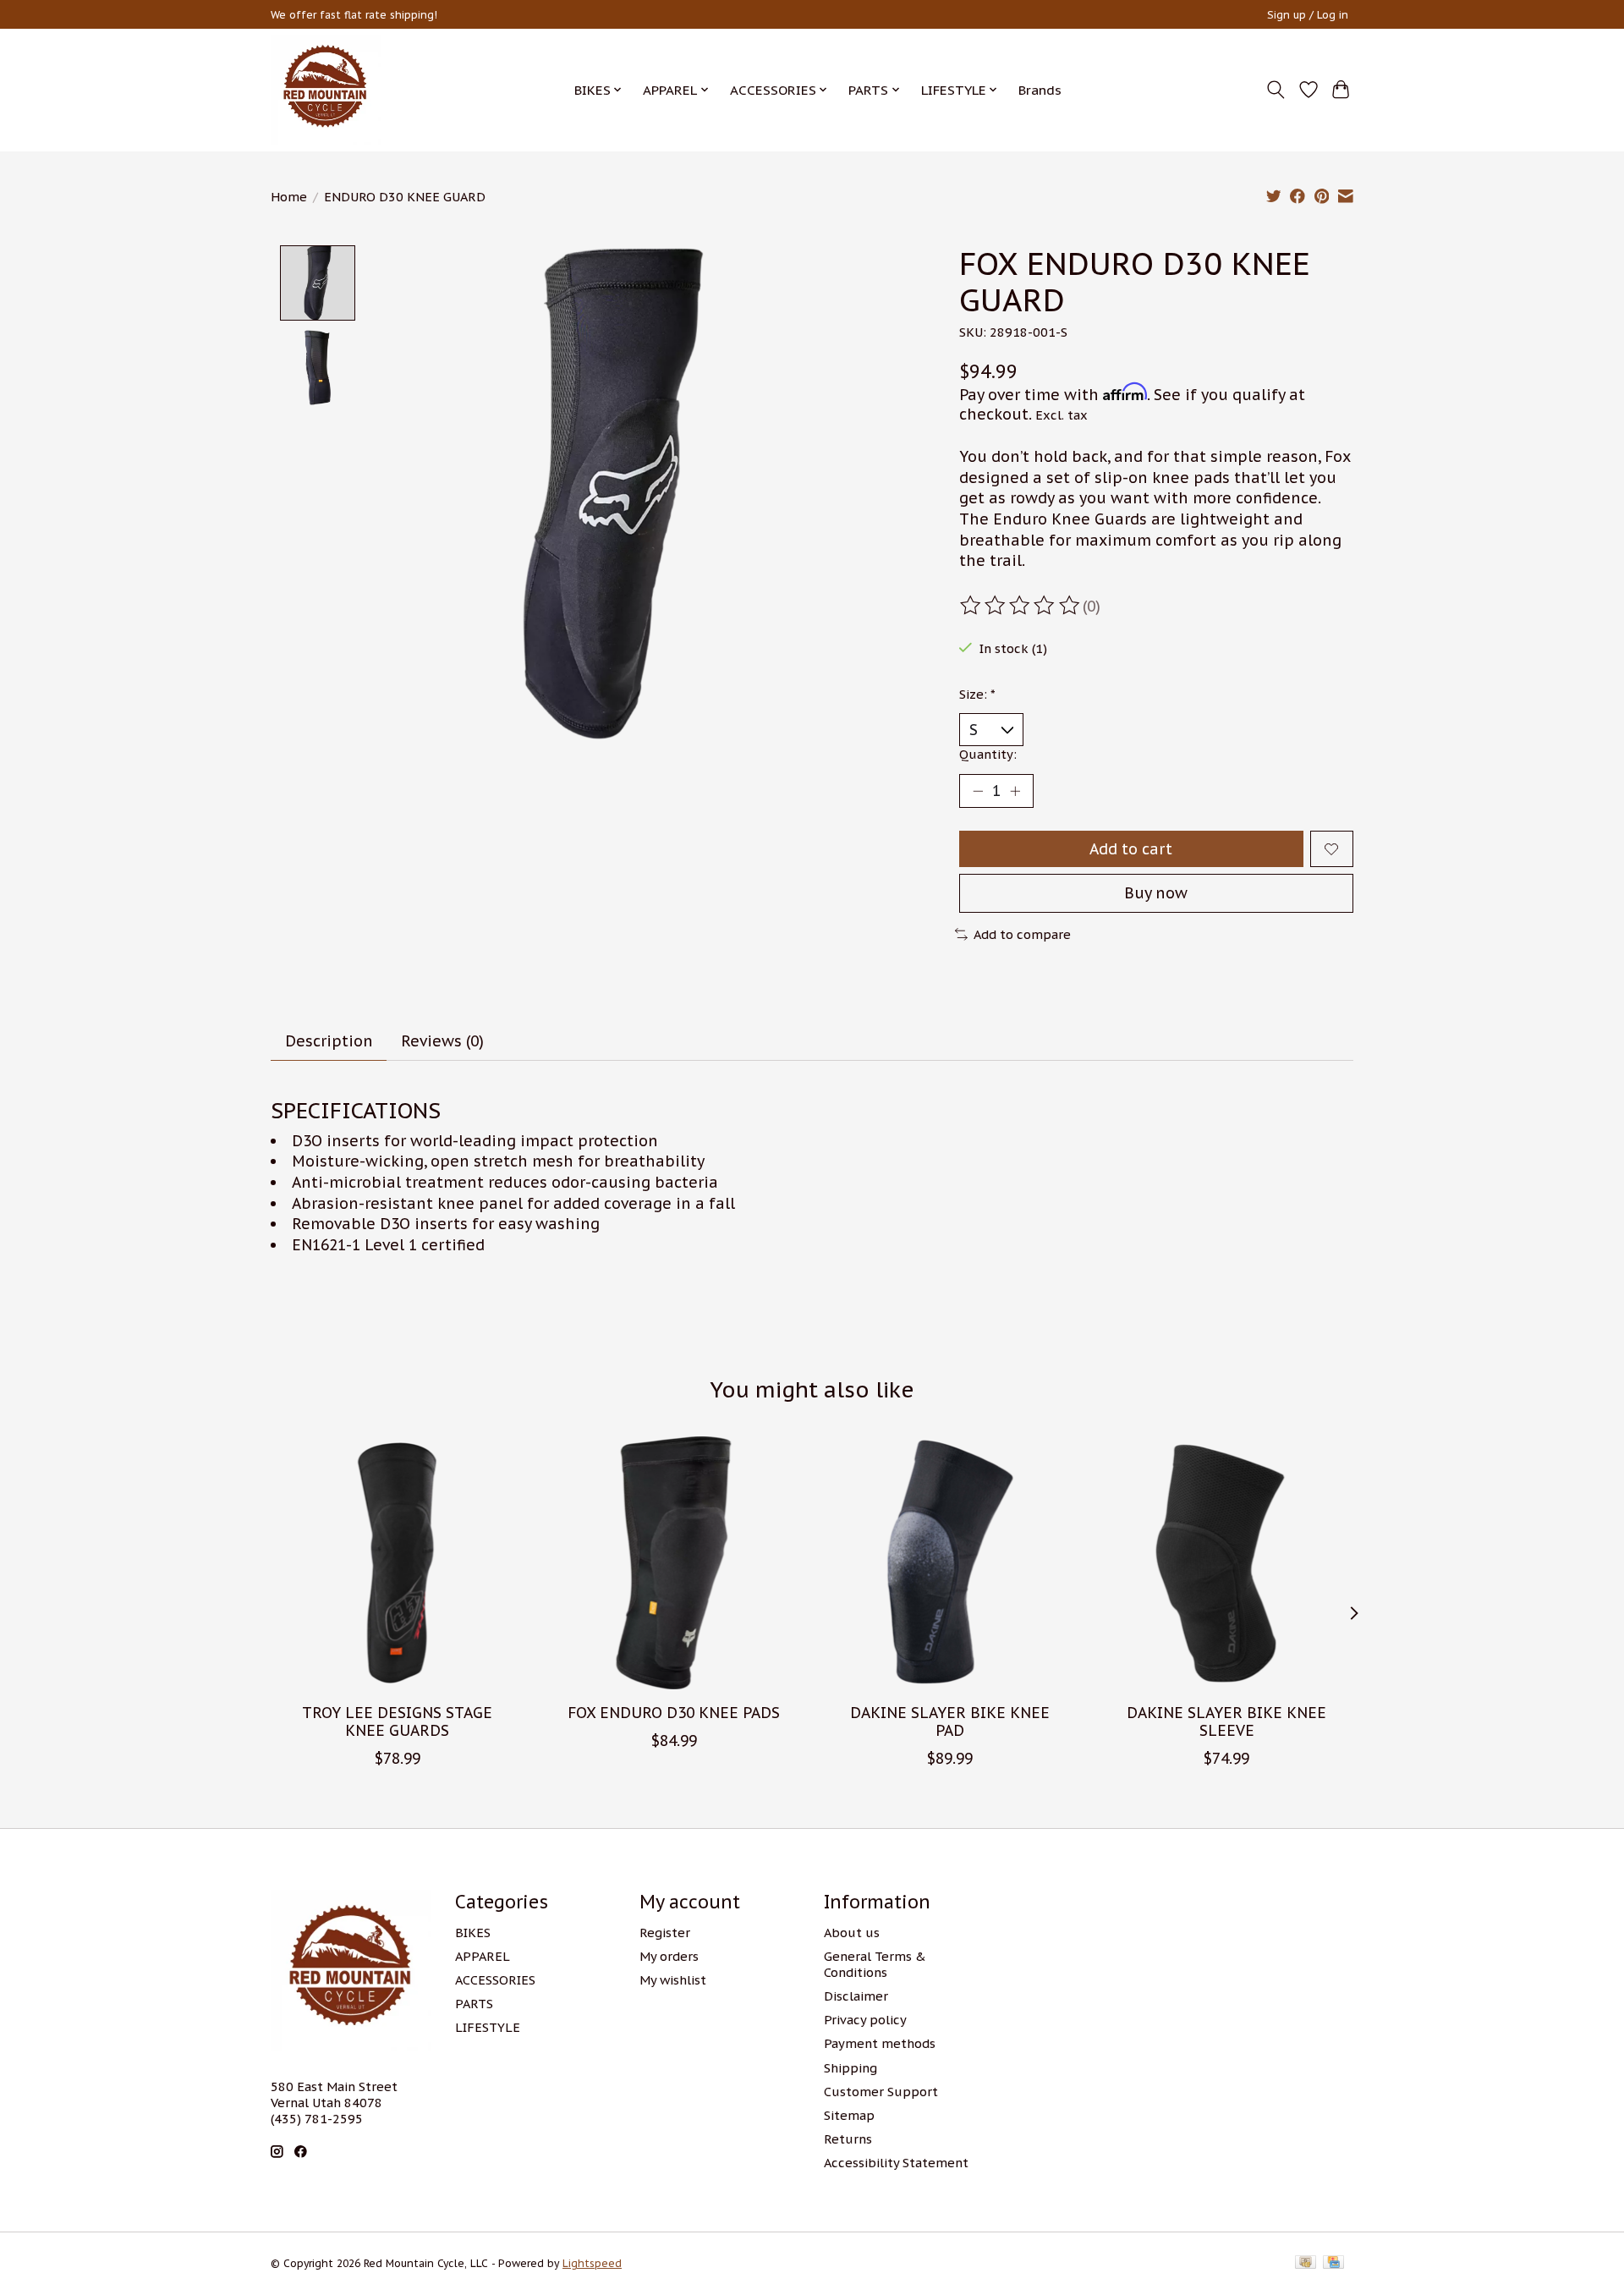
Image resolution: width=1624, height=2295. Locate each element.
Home (289, 197)
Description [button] (329, 1041)
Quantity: (988, 754)
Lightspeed (592, 2263)
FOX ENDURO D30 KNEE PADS (674, 1712)
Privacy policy (865, 2020)
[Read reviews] (1021, 606)
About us (852, 1933)
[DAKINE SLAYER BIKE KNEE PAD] (950, 1563)
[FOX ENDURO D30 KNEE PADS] (674, 1563)
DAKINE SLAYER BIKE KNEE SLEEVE (1226, 1721)
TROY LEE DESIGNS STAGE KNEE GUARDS (397, 1721)
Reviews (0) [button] (442, 1041)
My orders (669, 1956)
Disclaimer (856, 1996)
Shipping (850, 2068)
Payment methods (880, 2043)
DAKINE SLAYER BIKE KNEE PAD (950, 1721)
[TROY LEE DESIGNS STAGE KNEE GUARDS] (397, 1563)
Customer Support (881, 2092)
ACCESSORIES (495, 1980)
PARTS (474, 2004)
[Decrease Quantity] (978, 791)
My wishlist (673, 1980)
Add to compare (1022, 934)
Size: (977, 694)
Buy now (1156, 893)
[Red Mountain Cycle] (326, 90)
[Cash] (1306, 2263)
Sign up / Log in (1308, 15)
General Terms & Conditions (875, 1964)
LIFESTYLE (488, 2027)
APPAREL (483, 1956)
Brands (1040, 90)
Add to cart (1131, 849)
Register (665, 1933)
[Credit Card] (1333, 2263)
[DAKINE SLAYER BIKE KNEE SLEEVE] (1227, 1563)
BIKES (473, 1933)
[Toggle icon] (1276, 90)
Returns (848, 2139)
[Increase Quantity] (1015, 791)
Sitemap (849, 2115)
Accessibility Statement (896, 2163)
